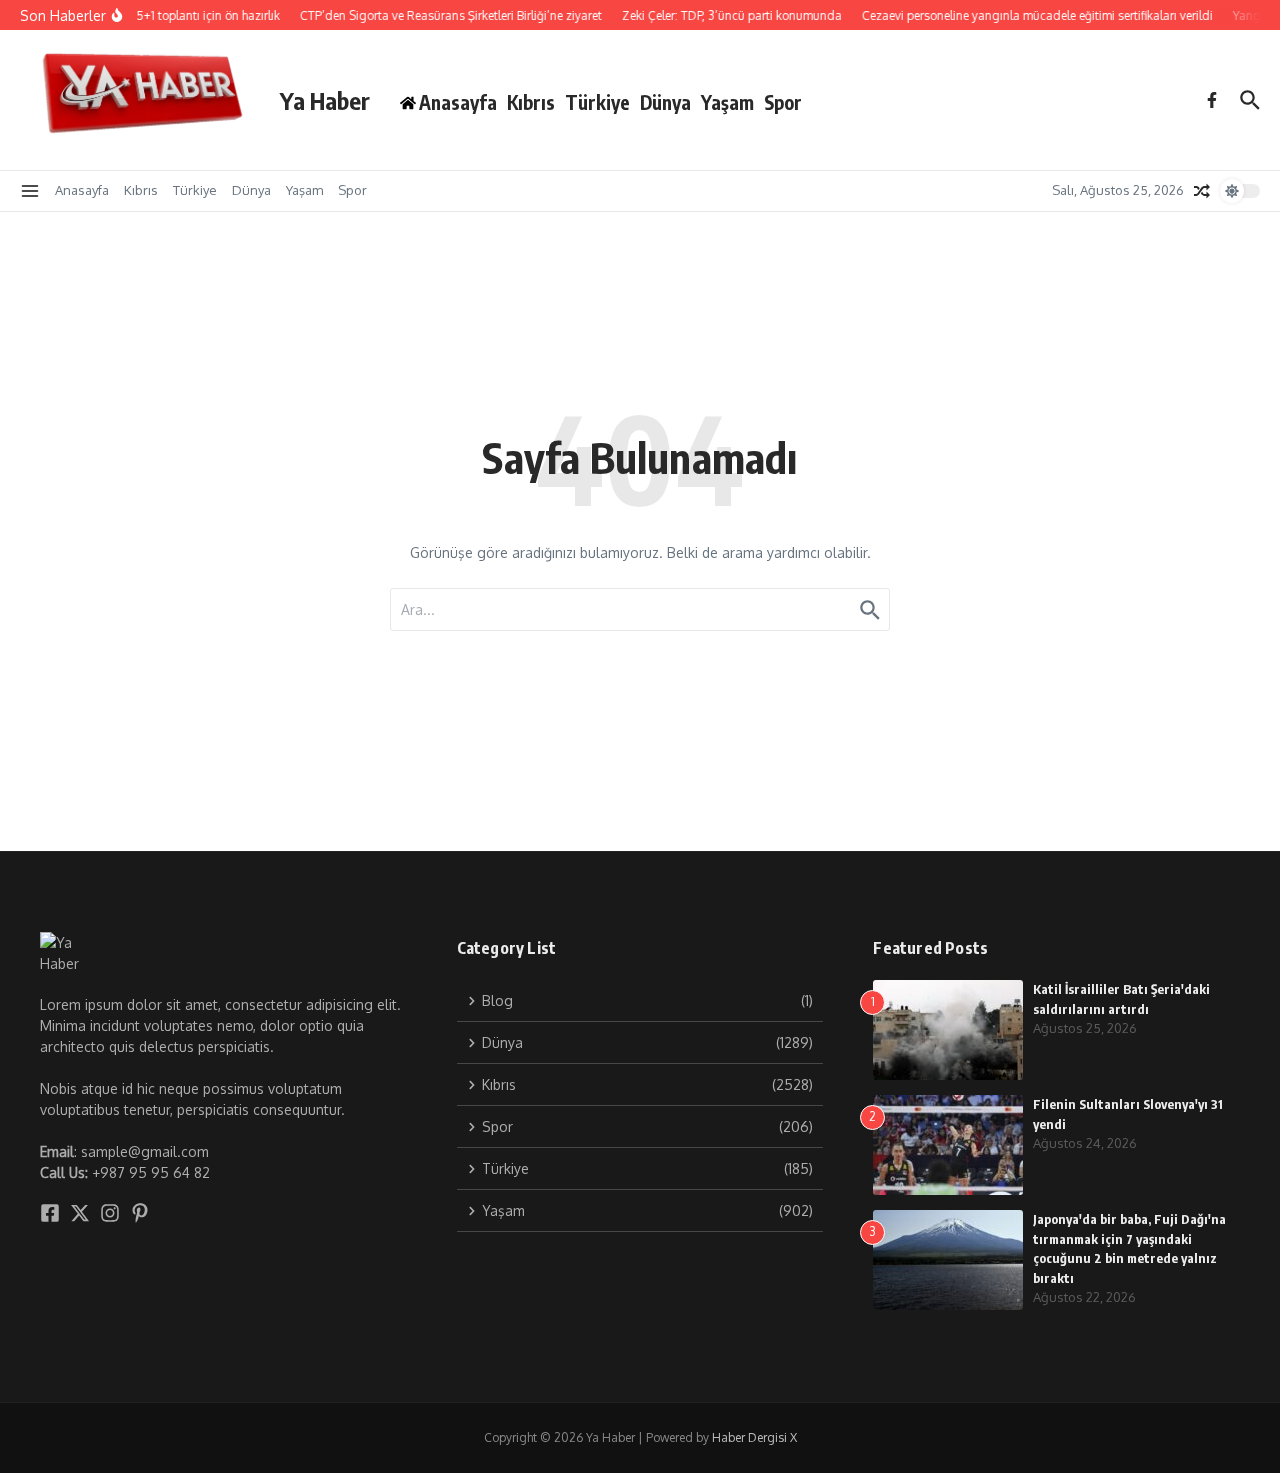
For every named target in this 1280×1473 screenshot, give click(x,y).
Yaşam (727, 102)
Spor (783, 102)
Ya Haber (325, 100)
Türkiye (597, 102)
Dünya (665, 102)
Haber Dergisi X (754, 1437)
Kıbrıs (531, 102)
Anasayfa (82, 190)
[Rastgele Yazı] (1202, 191)
